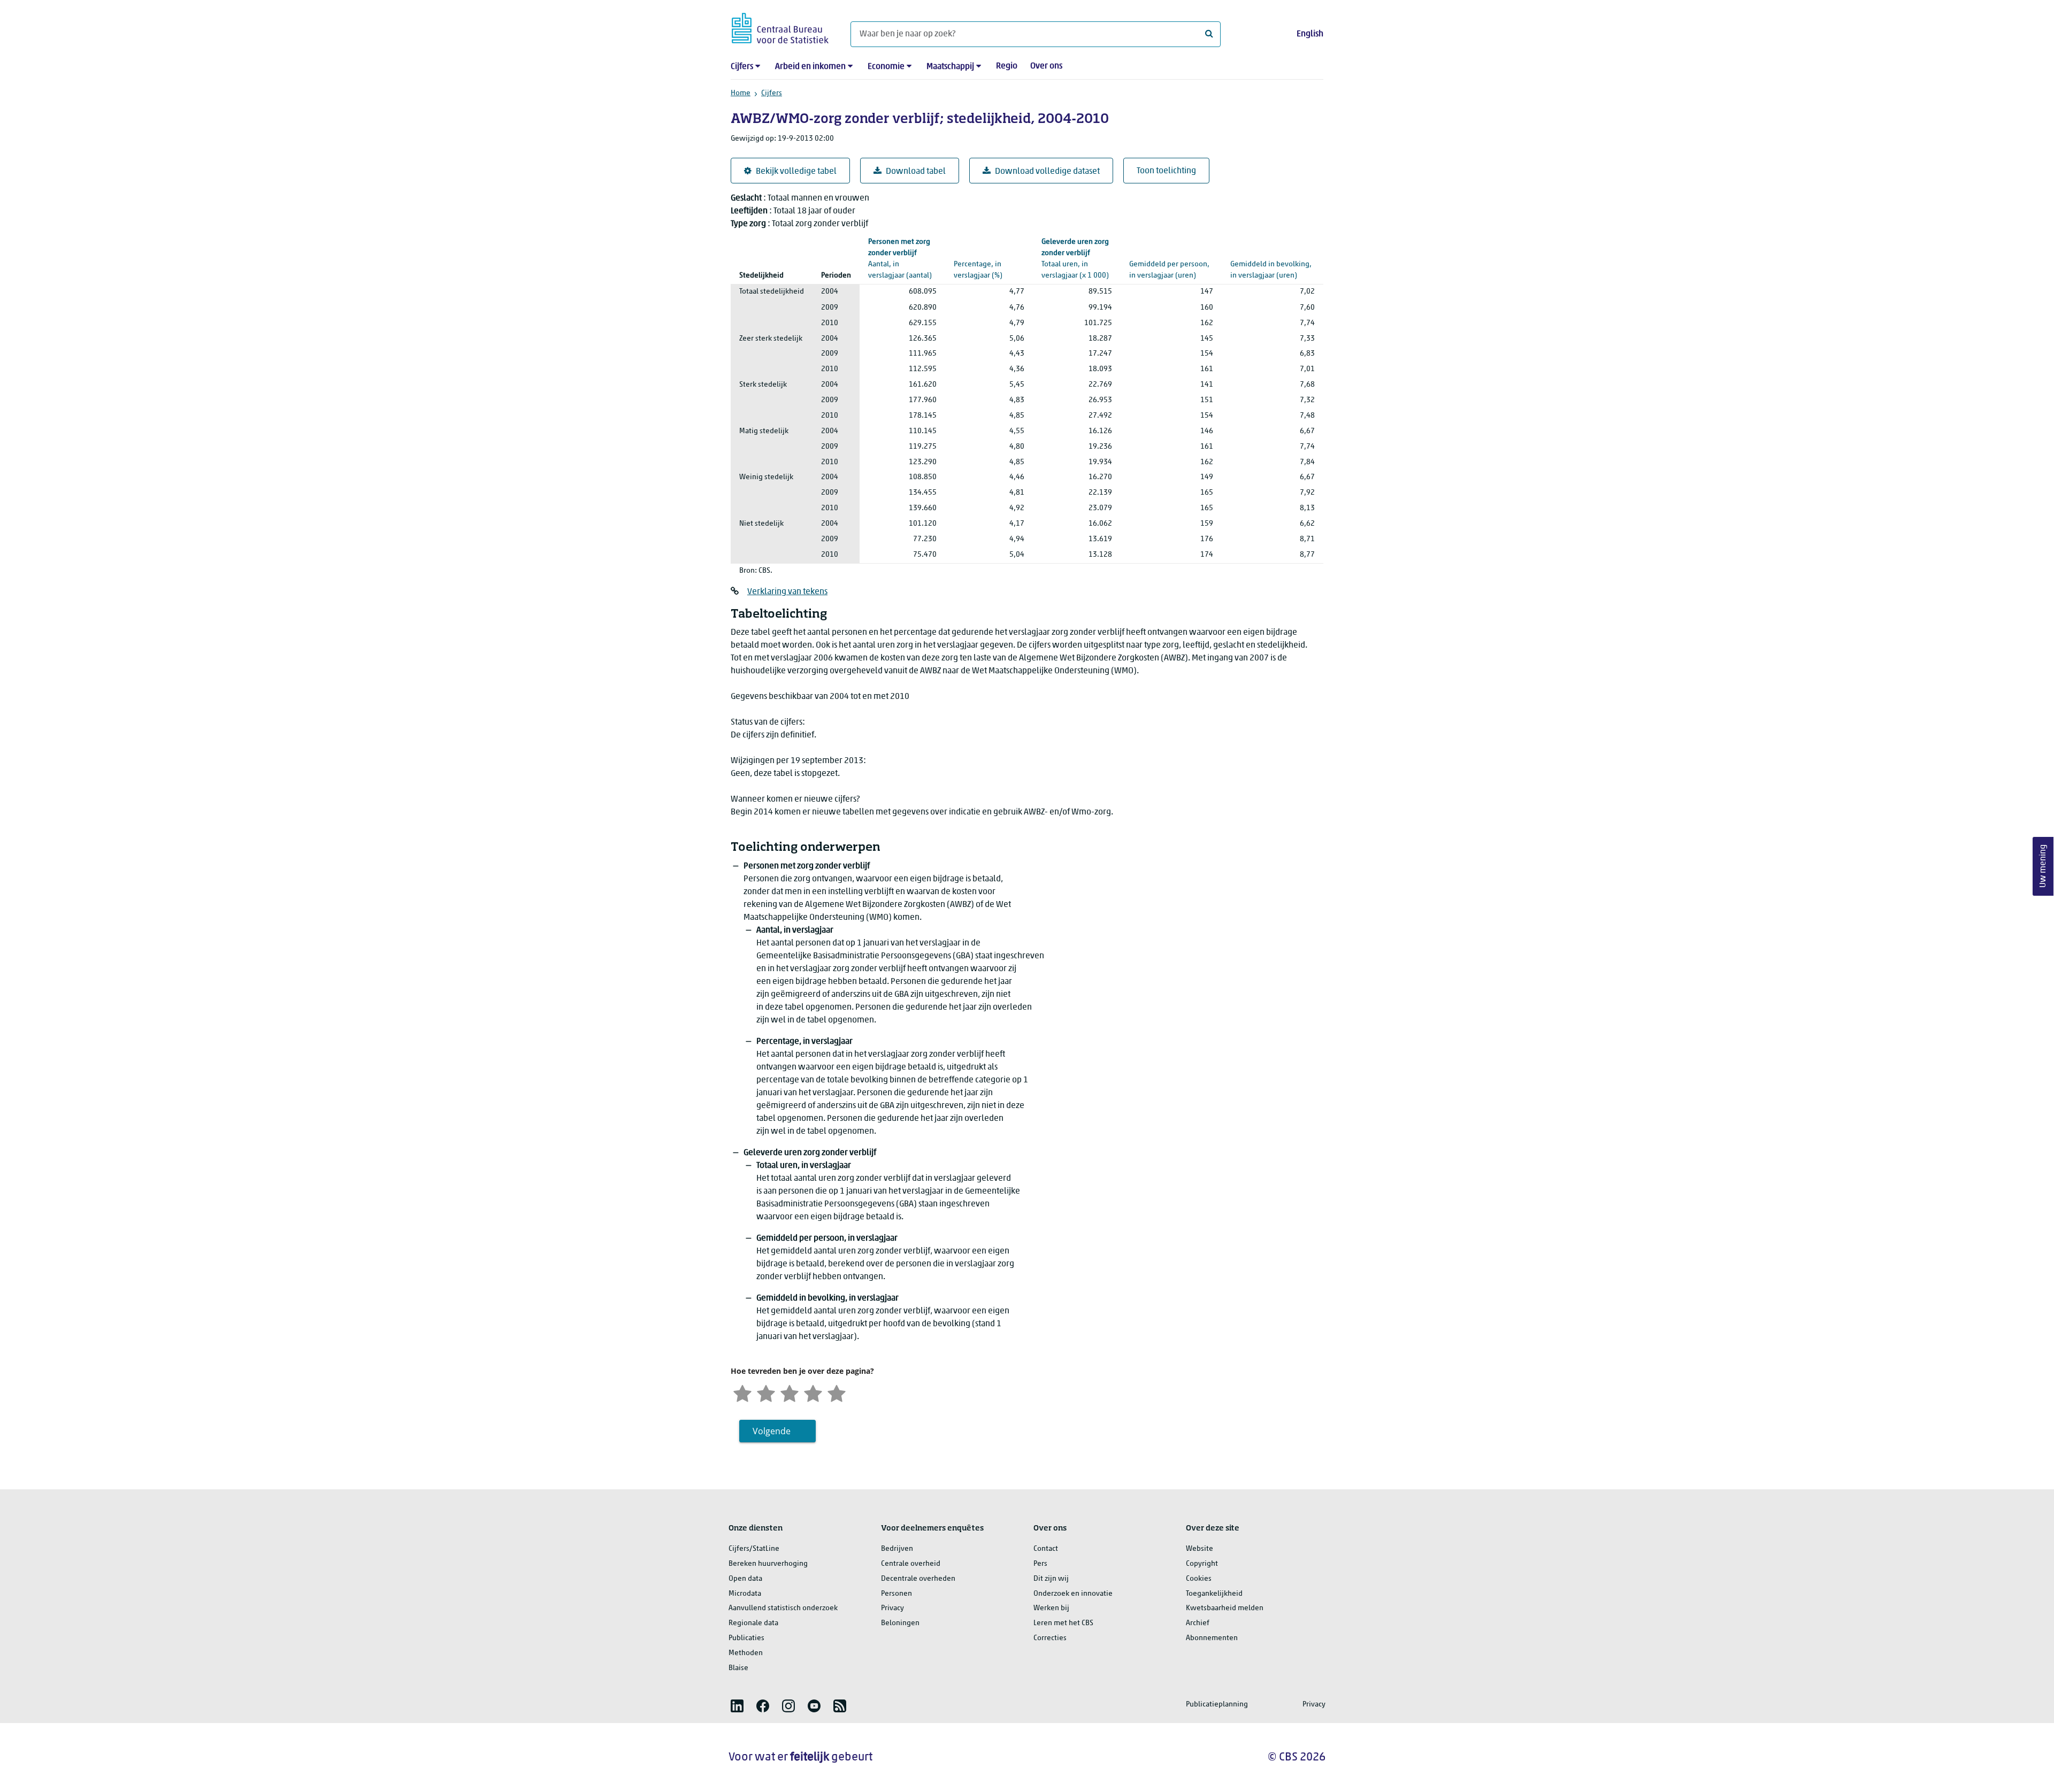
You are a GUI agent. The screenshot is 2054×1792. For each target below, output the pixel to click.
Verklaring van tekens (787, 592)
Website (1200, 1549)
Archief (1198, 1623)
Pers (1040, 1564)
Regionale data (753, 1623)
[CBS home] (780, 26)
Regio (1007, 66)
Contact (1046, 1549)
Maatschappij (950, 67)
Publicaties (746, 1638)
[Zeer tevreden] (837, 1392)
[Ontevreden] (766, 1392)
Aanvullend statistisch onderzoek (783, 1608)
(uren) (1169, 259)
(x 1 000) (1075, 259)
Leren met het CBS (1063, 1623)
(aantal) (900, 259)
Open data (745, 1579)
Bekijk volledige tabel (796, 172)
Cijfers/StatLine (754, 1549)
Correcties (1050, 1638)
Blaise (738, 1668)
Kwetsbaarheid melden (1225, 1608)
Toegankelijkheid (1214, 1594)
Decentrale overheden (918, 1579)
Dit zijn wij (1051, 1579)
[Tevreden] (813, 1392)
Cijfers (742, 67)
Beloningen (900, 1623)
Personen (896, 1594)
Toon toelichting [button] (1166, 171)
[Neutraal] (790, 1392)
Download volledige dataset (1047, 172)
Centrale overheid (911, 1564)
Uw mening (2043, 866)
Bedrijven (897, 1549)
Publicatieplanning (1217, 1705)
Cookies (1199, 1579)
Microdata (745, 1594)
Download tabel (916, 172)
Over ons (1046, 66)
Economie (886, 67)
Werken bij (1051, 1608)
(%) (985, 259)
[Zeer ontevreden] (742, 1392)
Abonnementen (1212, 1638)
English (1310, 34)
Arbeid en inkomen (810, 67)
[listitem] (737, 1706)
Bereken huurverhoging (768, 1564)
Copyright (1202, 1564)
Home (741, 93)
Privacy (892, 1608)
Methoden (746, 1653)
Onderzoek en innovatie (1073, 1594)
